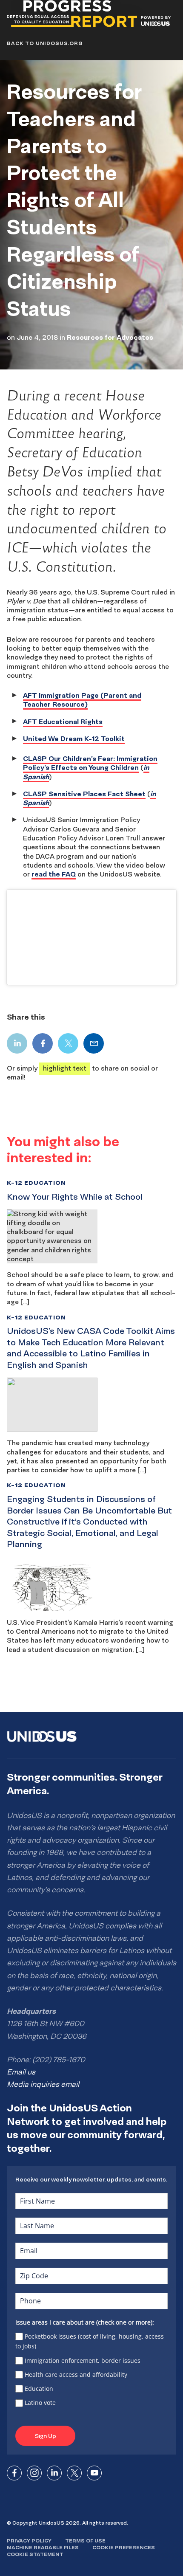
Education (39, 2389)
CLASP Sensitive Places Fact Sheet (84, 794)
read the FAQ (54, 874)
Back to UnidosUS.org (45, 43)
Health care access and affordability (76, 2374)
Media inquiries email (43, 2084)
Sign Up (45, 2436)
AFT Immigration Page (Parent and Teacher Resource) (82, 700)
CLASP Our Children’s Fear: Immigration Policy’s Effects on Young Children (90, 763)
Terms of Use (85, 2541)
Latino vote (40, 2403)
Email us (21, 2072)
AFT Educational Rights (63, 722)
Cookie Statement (35, 2554)
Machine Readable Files (43, 2547)
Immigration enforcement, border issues (83, 2360)
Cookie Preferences (124, 2547)
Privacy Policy (29, 2541)
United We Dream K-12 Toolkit (74, 738)
